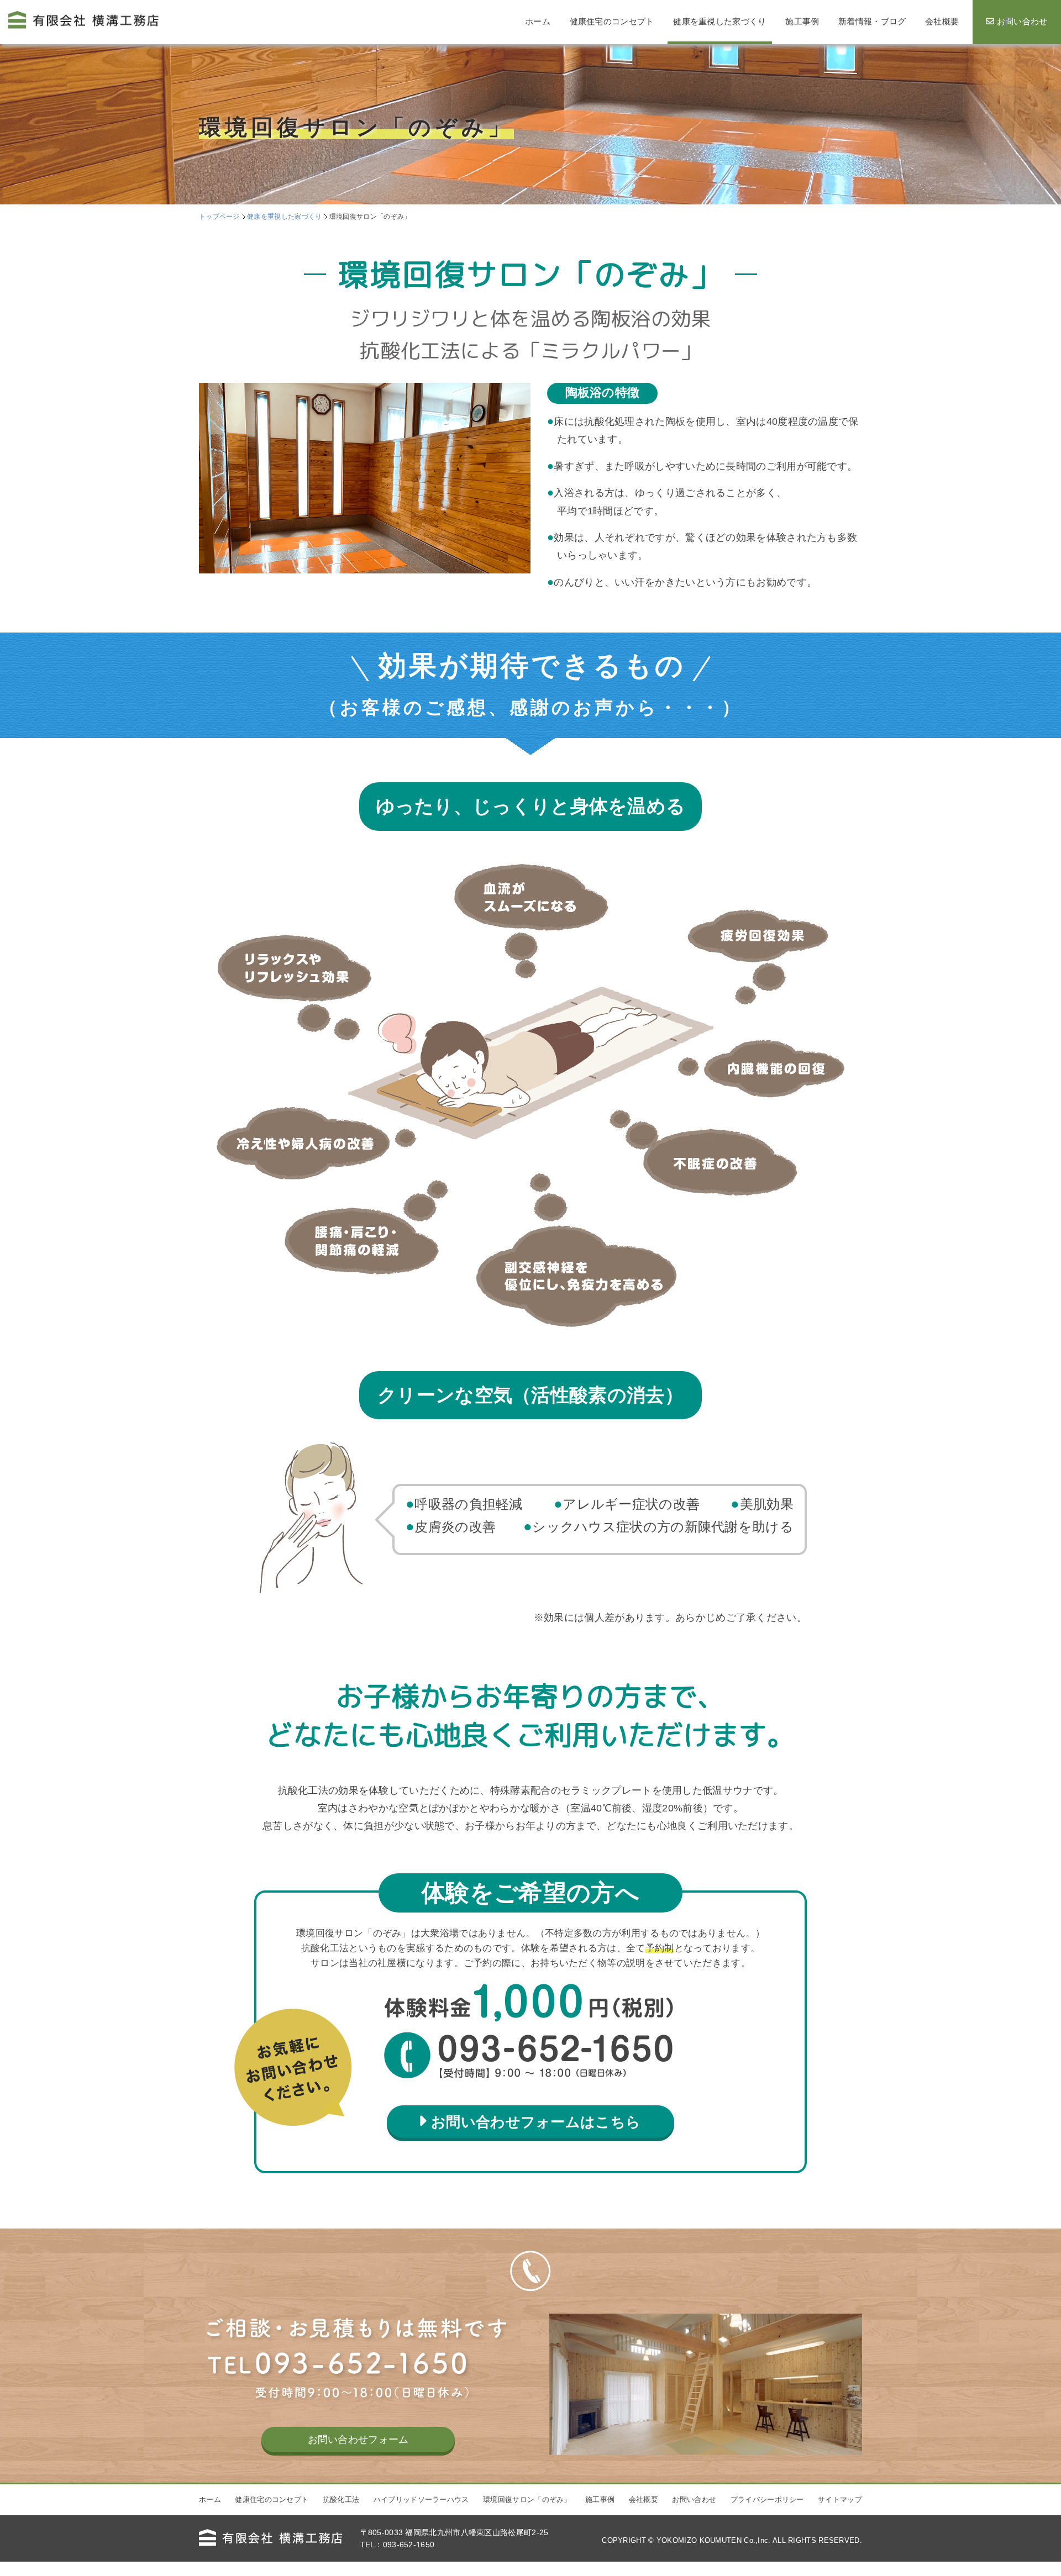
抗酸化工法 (341, 2499)
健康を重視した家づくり (284, 217)
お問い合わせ (694, 2499)
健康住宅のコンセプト (272, 2499)
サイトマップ (840, 2499)
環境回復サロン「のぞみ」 (527, 2499)
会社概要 (644, 2499)
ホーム (210, 2499)
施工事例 (600, 2499)
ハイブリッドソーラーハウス (421, 2499)
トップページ (219, 217)
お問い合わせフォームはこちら (536, 2122)
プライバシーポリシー (767, 2499)
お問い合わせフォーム (358, 2440)
